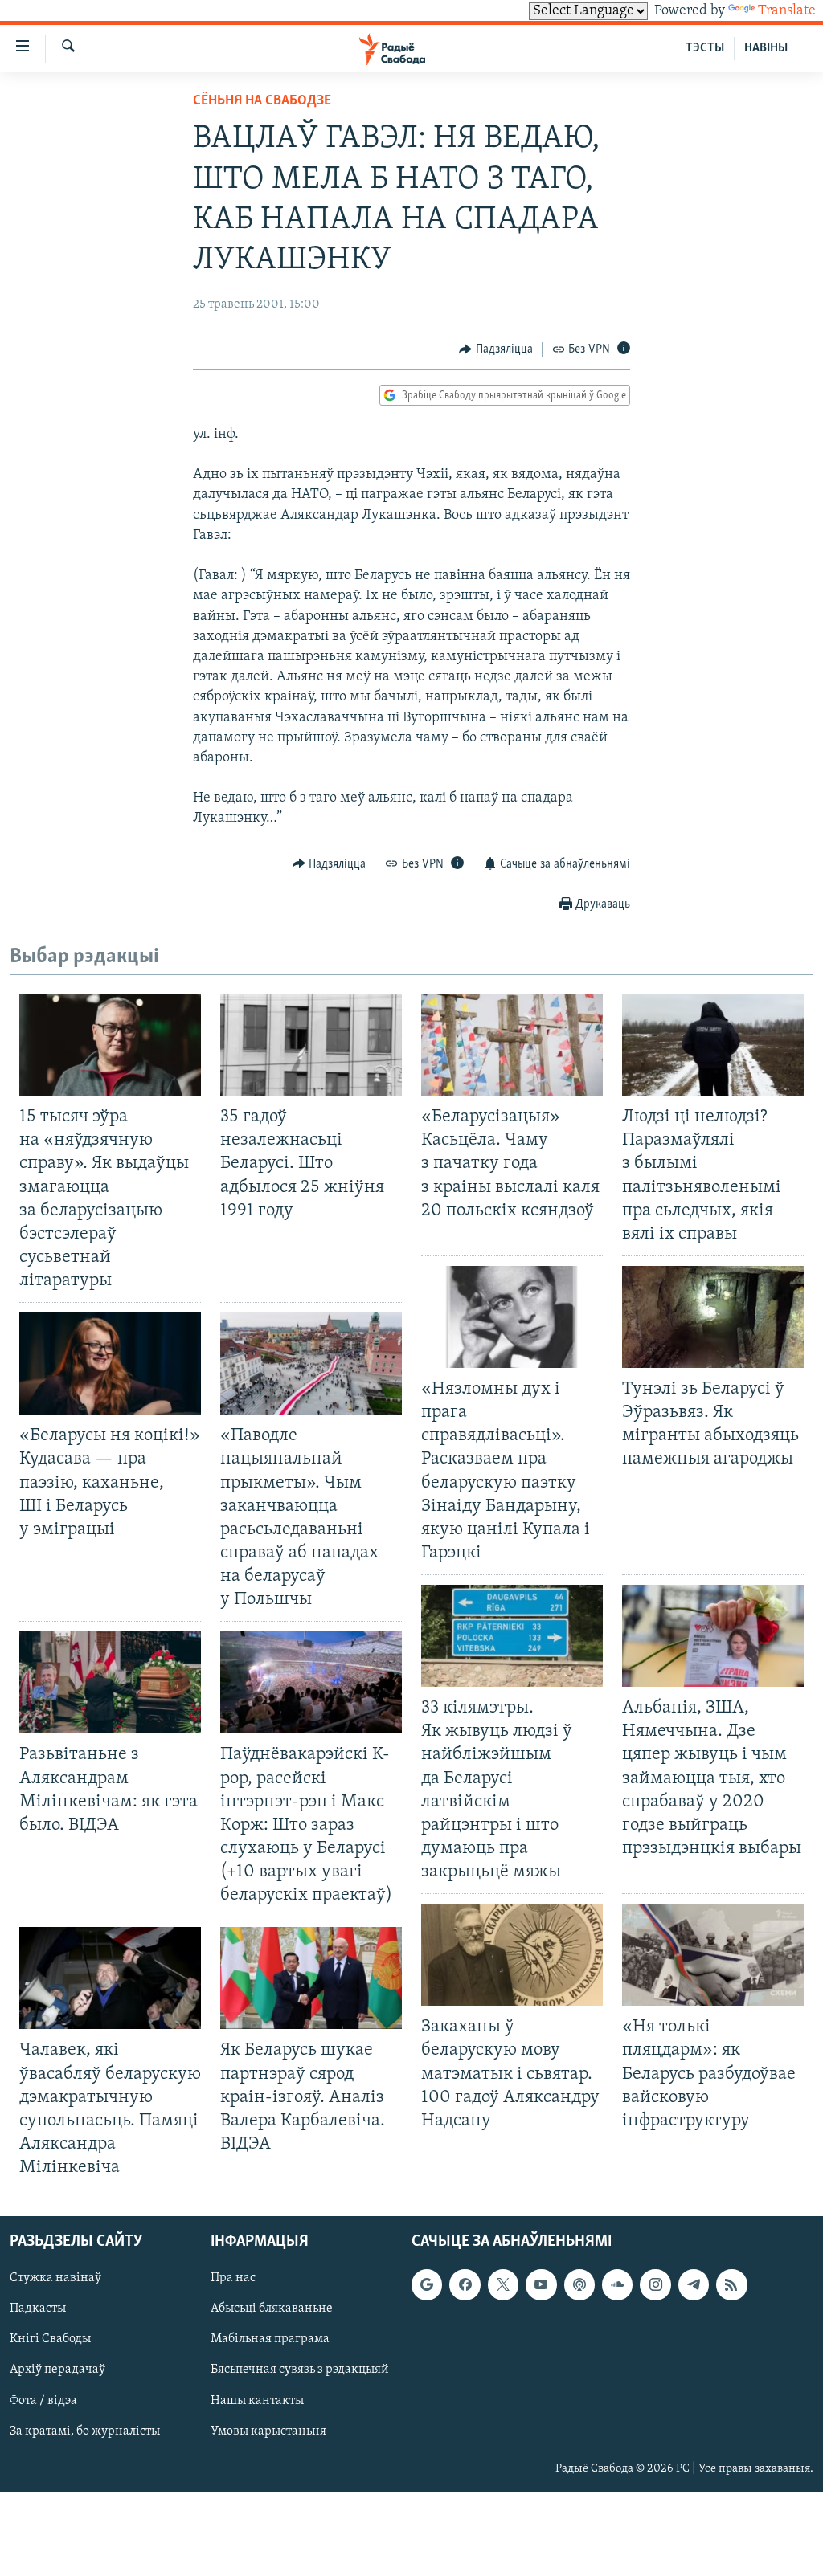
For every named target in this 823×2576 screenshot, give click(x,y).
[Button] (496, 349)
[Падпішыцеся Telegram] (694, 2285)
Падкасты (38, 2309)
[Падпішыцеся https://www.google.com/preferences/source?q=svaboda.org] (427, 2285)
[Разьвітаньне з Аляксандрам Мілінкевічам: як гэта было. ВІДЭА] (110, 1682)
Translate (787, 11)
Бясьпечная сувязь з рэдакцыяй (300, 2370)
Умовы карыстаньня (268, 2431)
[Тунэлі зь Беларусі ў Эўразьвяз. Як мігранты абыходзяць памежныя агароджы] (713, 1317)
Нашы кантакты (257, 2401)
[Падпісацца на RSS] (731, 2285)
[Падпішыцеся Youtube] (541, 2285)
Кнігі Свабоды (50, 2340)
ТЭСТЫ (705, 48)
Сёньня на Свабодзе (262, 101)
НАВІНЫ (766, 48)
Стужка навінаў (55, 2279)
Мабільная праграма (270, 2340)
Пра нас (233, 2279)
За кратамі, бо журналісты (85, 2431)
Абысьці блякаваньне (272, 2309)
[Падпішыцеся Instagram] (655, 2285)
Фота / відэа (43, 2401)
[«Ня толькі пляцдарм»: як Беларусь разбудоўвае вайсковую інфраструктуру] (713, 1955)
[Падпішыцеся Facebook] (465, 2285)
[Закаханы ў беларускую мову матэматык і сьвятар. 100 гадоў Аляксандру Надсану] (512, 1955)
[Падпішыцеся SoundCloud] (617, 2285)
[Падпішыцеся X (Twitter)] (503, 2285)
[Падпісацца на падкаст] (579, 2285)
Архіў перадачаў (57, 2370)
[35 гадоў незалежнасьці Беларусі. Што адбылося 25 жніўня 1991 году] (311, 1045)
